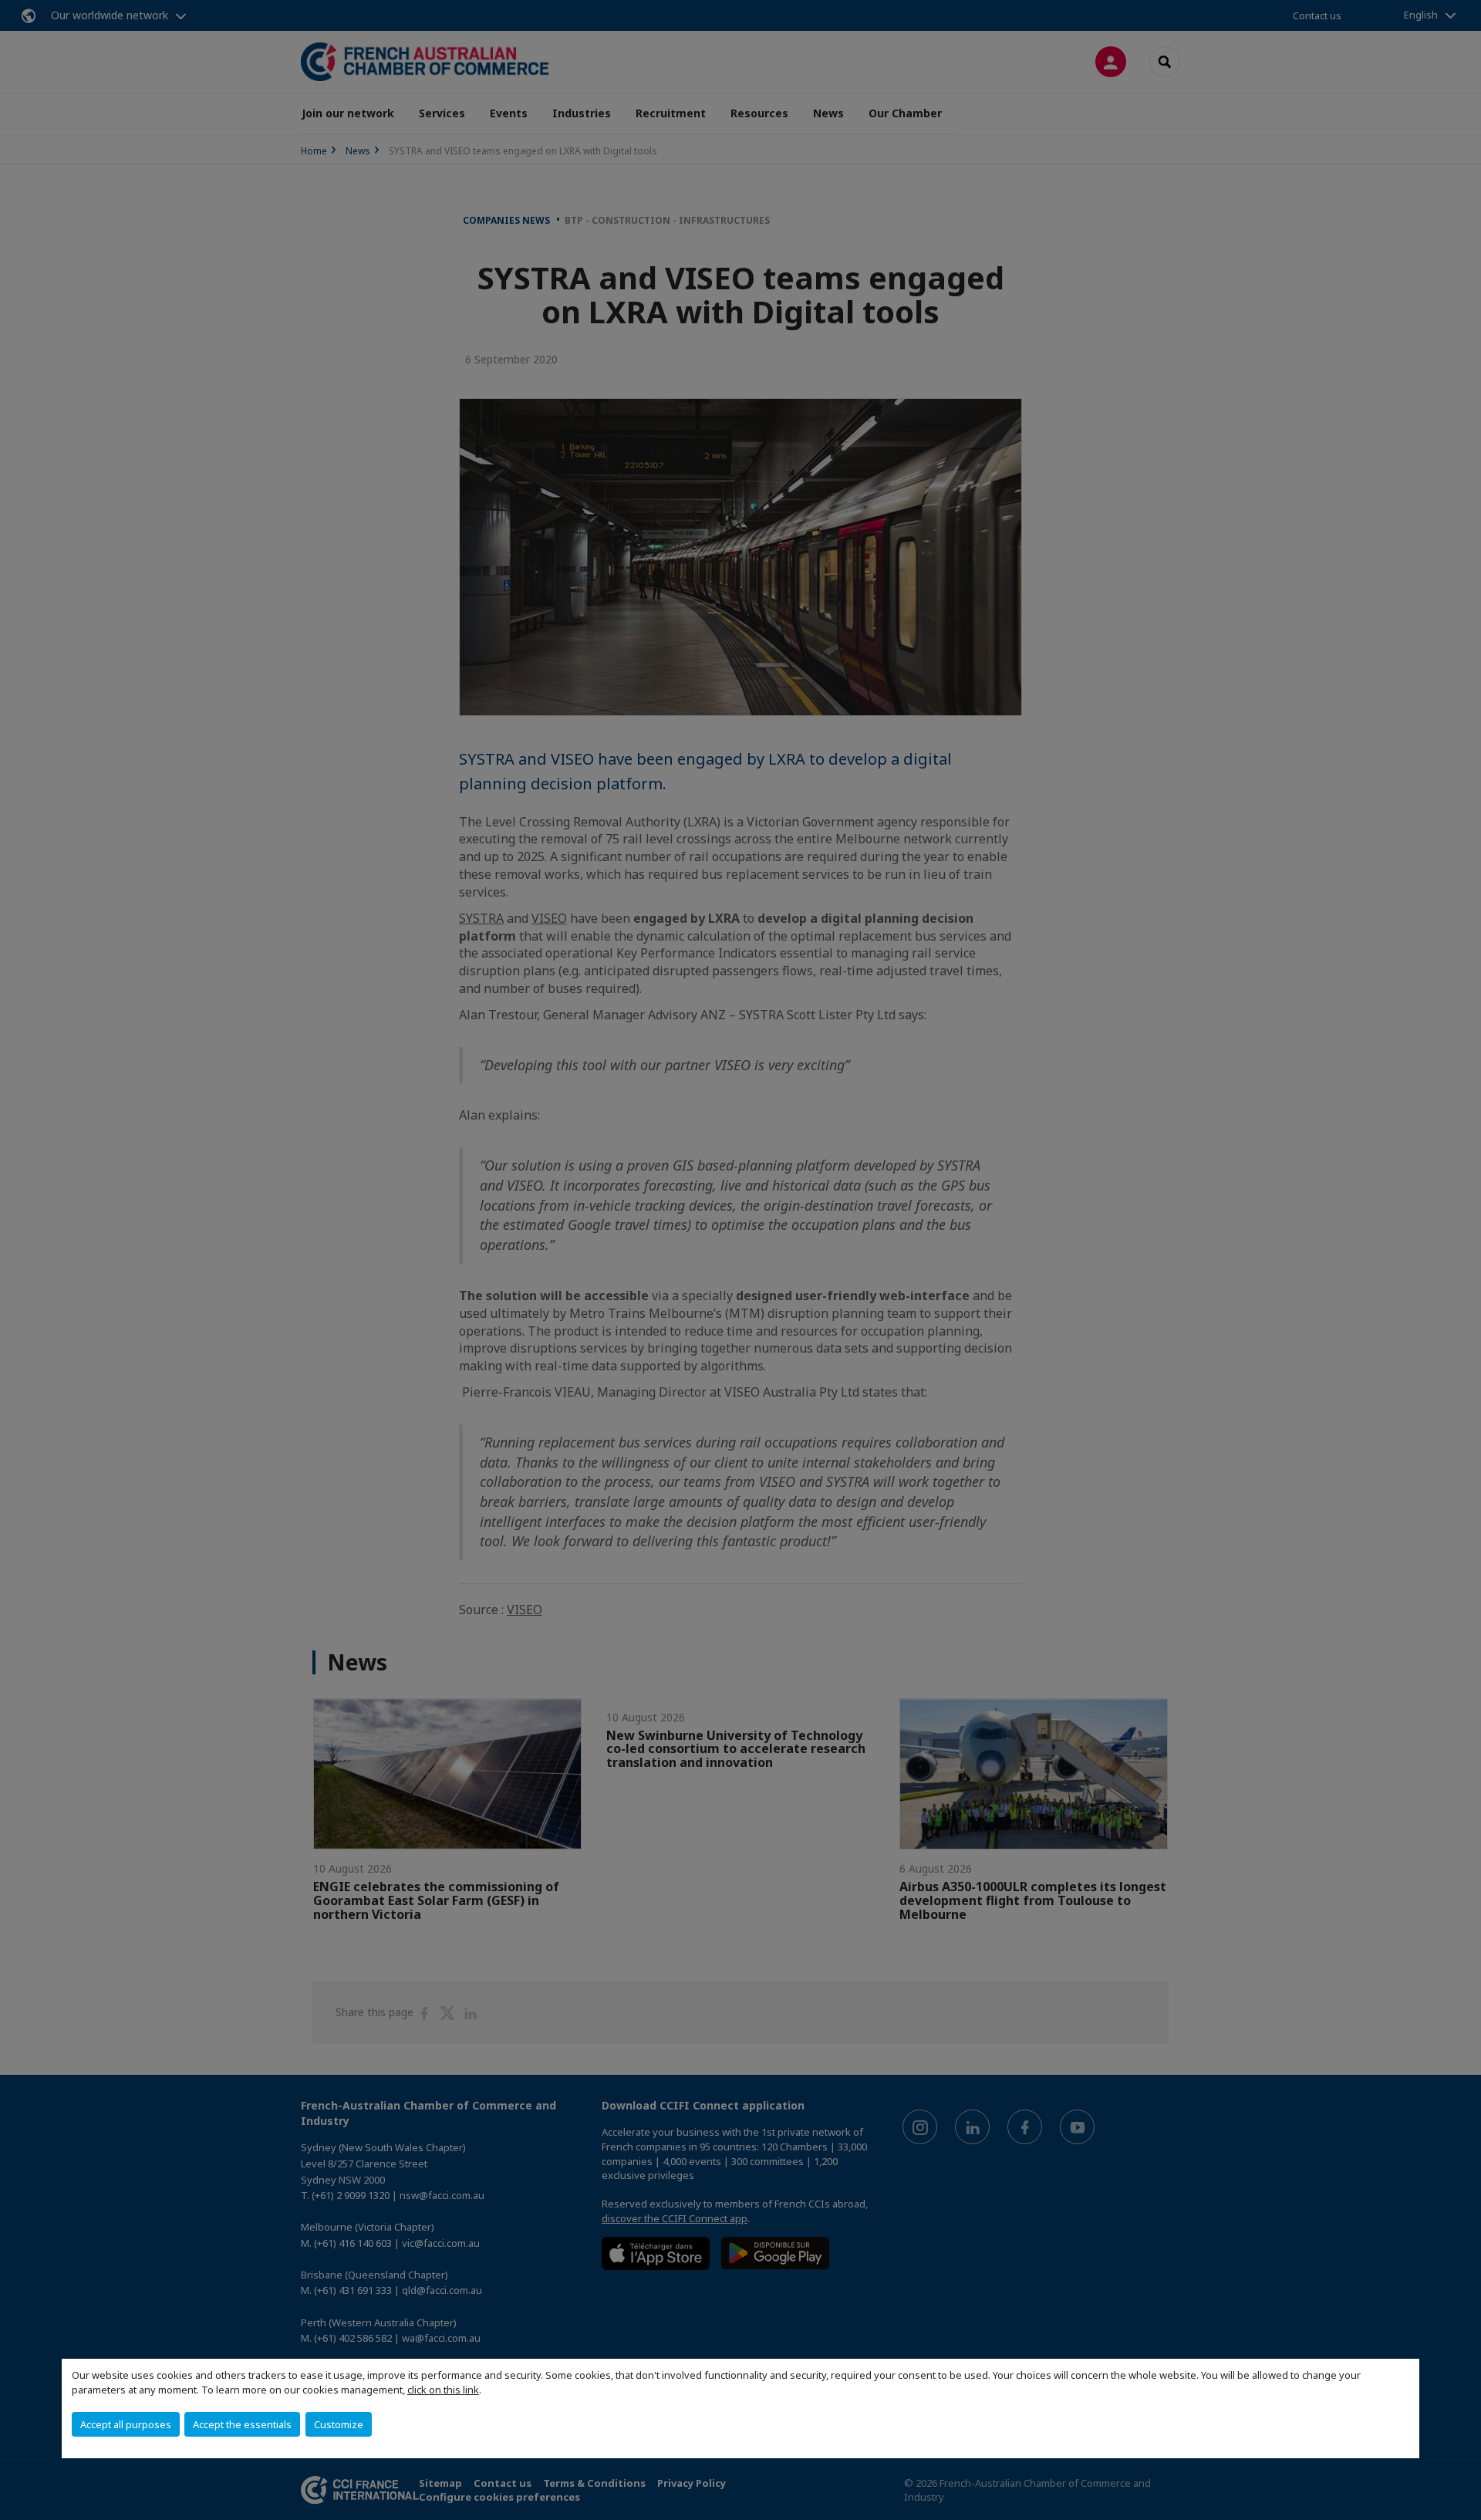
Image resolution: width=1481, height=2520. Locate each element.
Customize (339, 2424)
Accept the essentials (242, 2424)
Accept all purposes (126, 2424)
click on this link (443, 2390)
